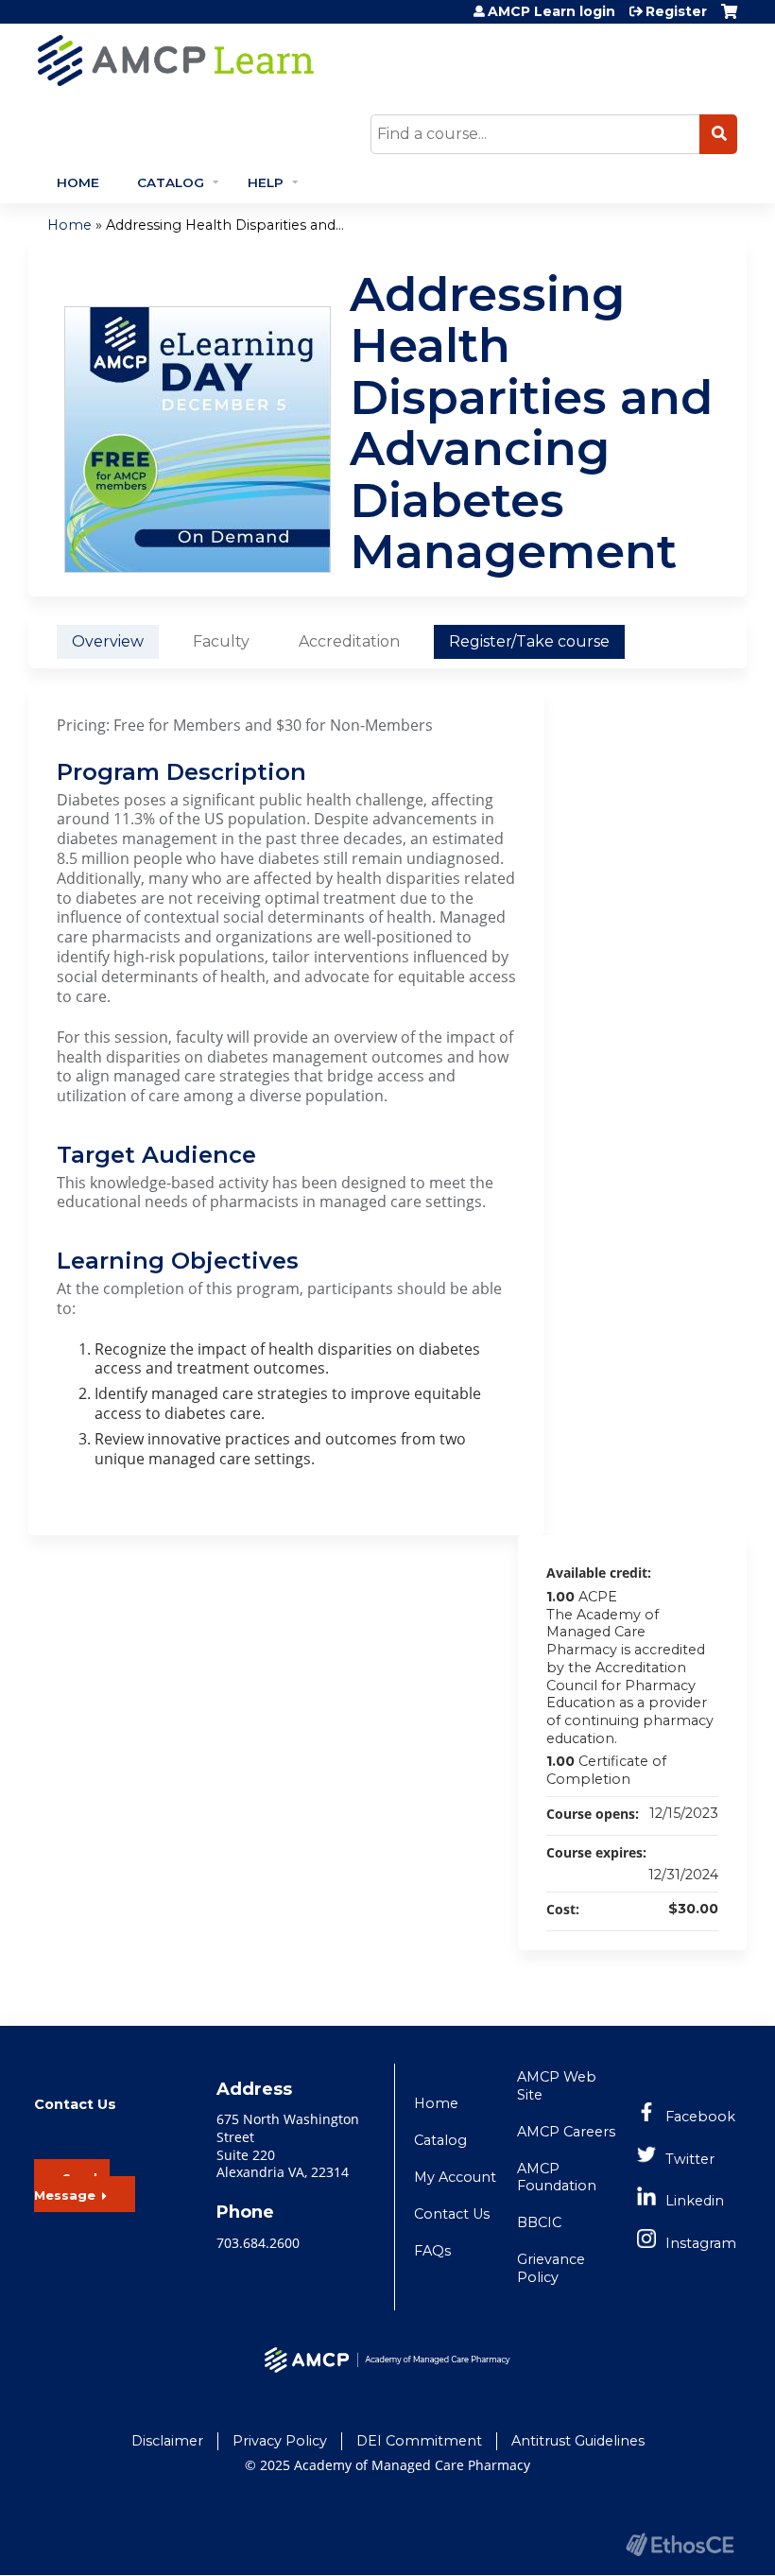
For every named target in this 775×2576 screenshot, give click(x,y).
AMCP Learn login (551, 11)
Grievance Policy (551, 2268)
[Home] (345, 61)
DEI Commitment (419, 2441)
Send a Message (72, 2187)
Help (266, 182)
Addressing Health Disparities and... (225, 225)
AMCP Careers (566, 2132)
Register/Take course (529, 641)
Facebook (700, 2117)
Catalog (171, 182)
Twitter (690, 2159)
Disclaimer (167, 2441)
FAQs (432, 2251)
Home (78, 182)
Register (676, 11)
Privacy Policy (280, 2441)
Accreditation (349, 641)
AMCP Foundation (557, 2178)
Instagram (701, 2243)
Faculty (221, 641)
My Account (455, 2177)
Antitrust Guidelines (578, 2441)
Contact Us (452, 2214)
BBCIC (539, 2222)
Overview (108, 641)
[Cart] (729, 18)
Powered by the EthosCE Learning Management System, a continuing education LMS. (680, 2544)
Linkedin (695, 2201)
